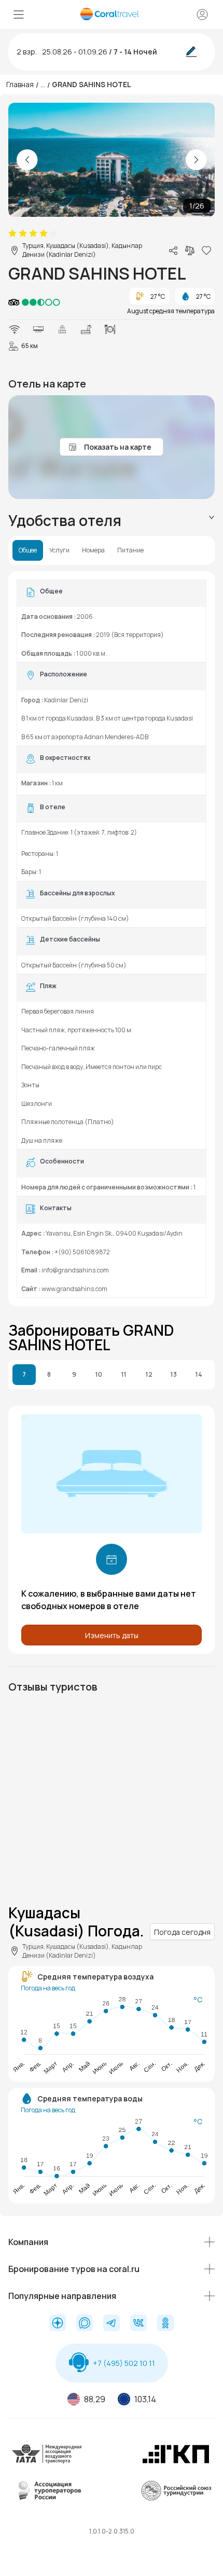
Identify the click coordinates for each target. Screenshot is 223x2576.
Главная (20, 84)
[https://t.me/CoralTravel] (112, 2324)
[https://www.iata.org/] (47, 2462)
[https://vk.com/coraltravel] (138, 2324)
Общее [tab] (28, 550)
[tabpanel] (112, 939)
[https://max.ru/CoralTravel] (85, 2324)
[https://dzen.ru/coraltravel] (58, 2324)
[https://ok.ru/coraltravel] (165, 2324)
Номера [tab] (93, 550)
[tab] (112, 521)
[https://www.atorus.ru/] (47, 2499)
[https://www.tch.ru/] (176, 2462)
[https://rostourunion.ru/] (176, 2499)
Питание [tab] (130, 550)
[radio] (12, 233)
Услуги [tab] (59, 550)
